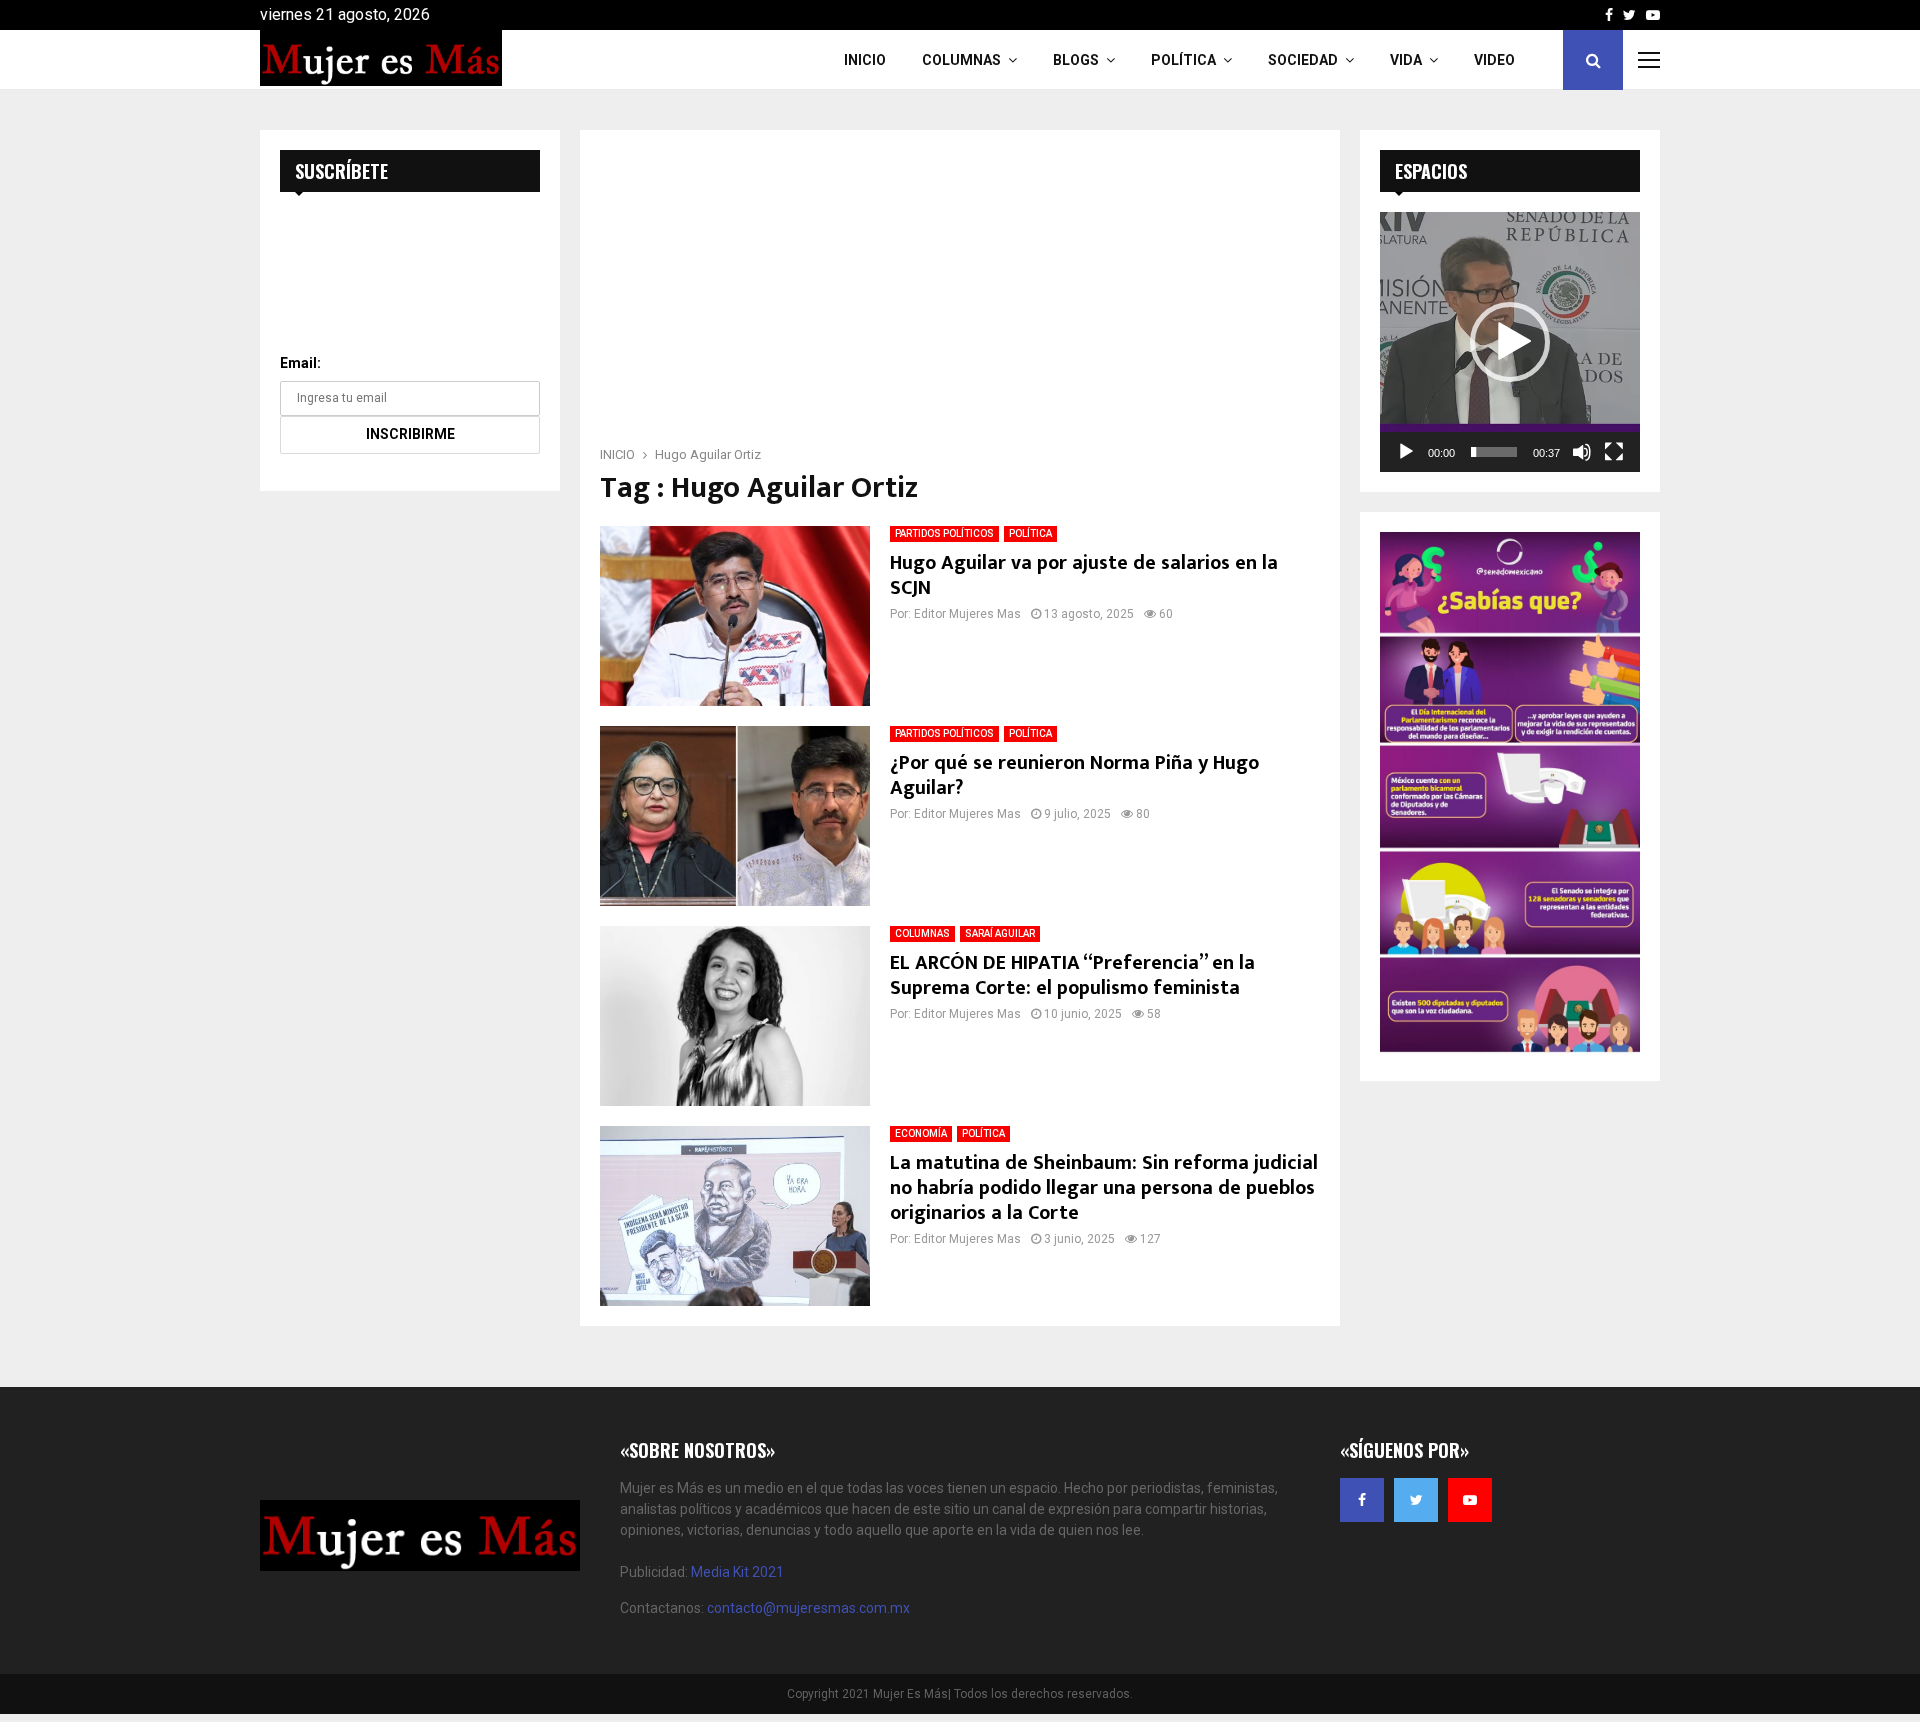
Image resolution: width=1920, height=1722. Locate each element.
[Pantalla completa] (1614, 452)
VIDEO (1494, 60)
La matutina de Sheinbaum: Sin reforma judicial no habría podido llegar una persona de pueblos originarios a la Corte (1104, 1188)
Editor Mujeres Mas (967, 614)
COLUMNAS (961, 60)
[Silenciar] (1582, 452)
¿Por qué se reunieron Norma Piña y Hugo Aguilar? (1074, 775)
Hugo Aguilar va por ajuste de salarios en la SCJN (1084, 575)
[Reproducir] (1406, 452)
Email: (300, 363)
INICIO (865, 60)
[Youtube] (1470, 1500)
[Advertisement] (960, 294)
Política (1183, 60)
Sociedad (1303, 60)
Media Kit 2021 (737, 1572)
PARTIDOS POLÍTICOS (944, 533)
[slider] (1494, 452)
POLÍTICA (1030, 533)
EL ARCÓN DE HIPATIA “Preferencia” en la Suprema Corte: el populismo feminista (1072, 975)
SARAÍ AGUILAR (1000, 933)
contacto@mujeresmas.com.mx (808, 1608)
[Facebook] (1362, 1500)
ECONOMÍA (921, 1133)
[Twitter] (1416, 1500)
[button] (1510, 342)
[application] (1510, 342)
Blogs (1076, 60)
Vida (1406, 60)
